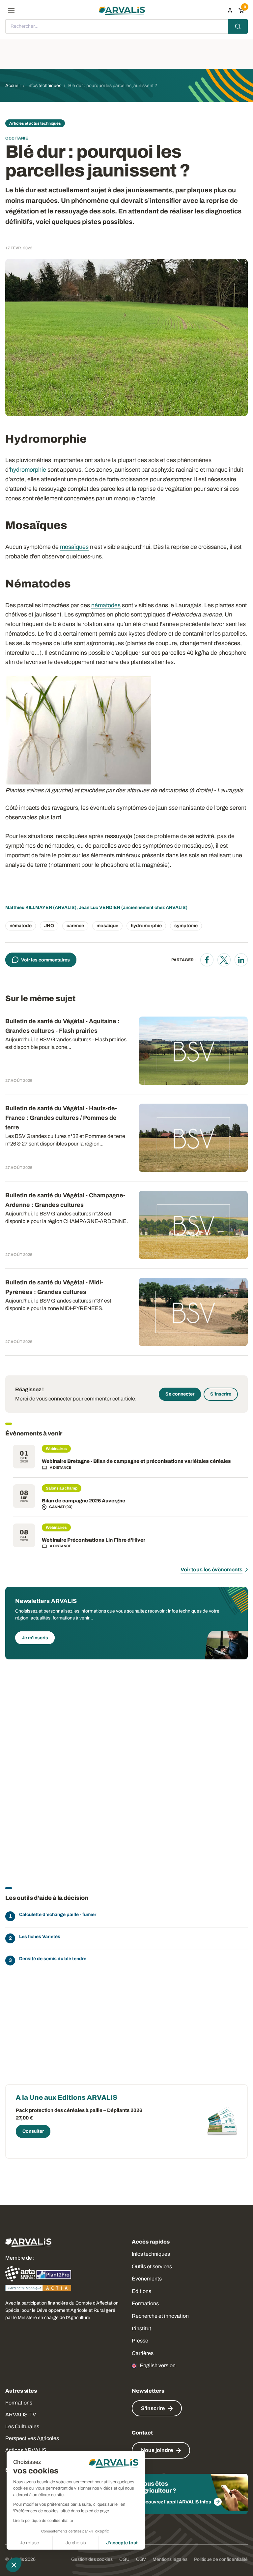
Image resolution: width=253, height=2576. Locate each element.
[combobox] (126, 26)
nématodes (106, 605)
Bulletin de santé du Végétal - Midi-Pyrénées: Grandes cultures (54, 1287)
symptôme (186, 926)
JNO (49, 926)
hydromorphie (28, 470)
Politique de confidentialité (221, 2559)
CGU (124, 2559)
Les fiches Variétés (40, 1937)
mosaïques (74, 547)
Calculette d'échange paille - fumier (58, 1915)
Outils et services (152, 2266)
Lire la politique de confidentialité (43, 2521)
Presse (140, 2341)
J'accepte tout (122, 2543)
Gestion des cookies (92, 2559)
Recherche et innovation (160, 2316)
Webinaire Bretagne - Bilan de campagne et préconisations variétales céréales (136, 1461)
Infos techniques (151, 2254)
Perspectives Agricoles (32, 2438)
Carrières (143, 2353)
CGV (141, 2559)
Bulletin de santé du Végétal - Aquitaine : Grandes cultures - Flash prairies (62, 1026)
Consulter (33, 2131)
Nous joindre (157, 2450)
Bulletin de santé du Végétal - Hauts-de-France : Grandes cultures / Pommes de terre (61, 1118)
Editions (141, 2291)
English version (158, 2365)
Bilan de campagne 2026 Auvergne (84, 1501)
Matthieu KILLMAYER (29, 908)
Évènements (147, 2279)
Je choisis (76, 2543)
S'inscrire (221, 1394)
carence (75, 926)
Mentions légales (170, 2559)
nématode (21, 926)
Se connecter (180, 1394)
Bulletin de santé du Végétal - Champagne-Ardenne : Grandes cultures (65, 1200)
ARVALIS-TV (21, 2415)
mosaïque (107, 926)
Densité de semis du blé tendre (53, 1959)
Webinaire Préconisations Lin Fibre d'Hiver (94, 1540)
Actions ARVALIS (26, 2450)
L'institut (141, 2328)
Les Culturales (22, 2426)
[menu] (11, 10)
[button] (14, 2565)
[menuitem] (230, 10)
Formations (145, 2303)
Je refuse (29, 2543)
